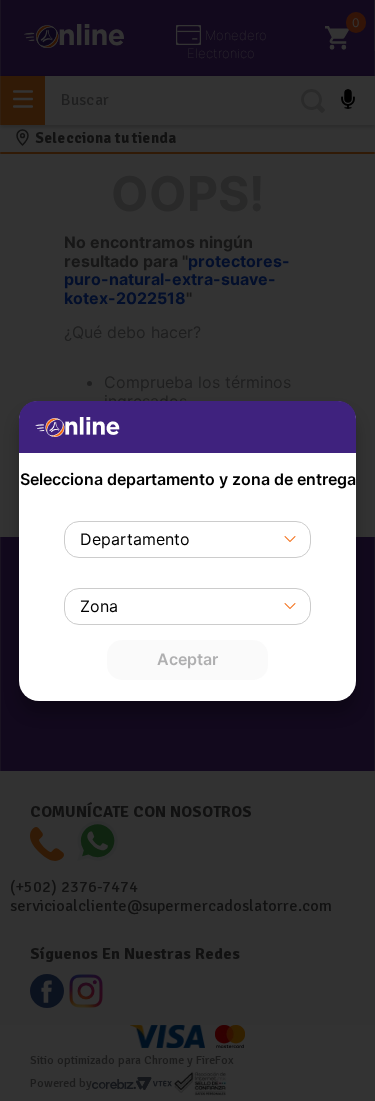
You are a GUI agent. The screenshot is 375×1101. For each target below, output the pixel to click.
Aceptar (187, 659)
